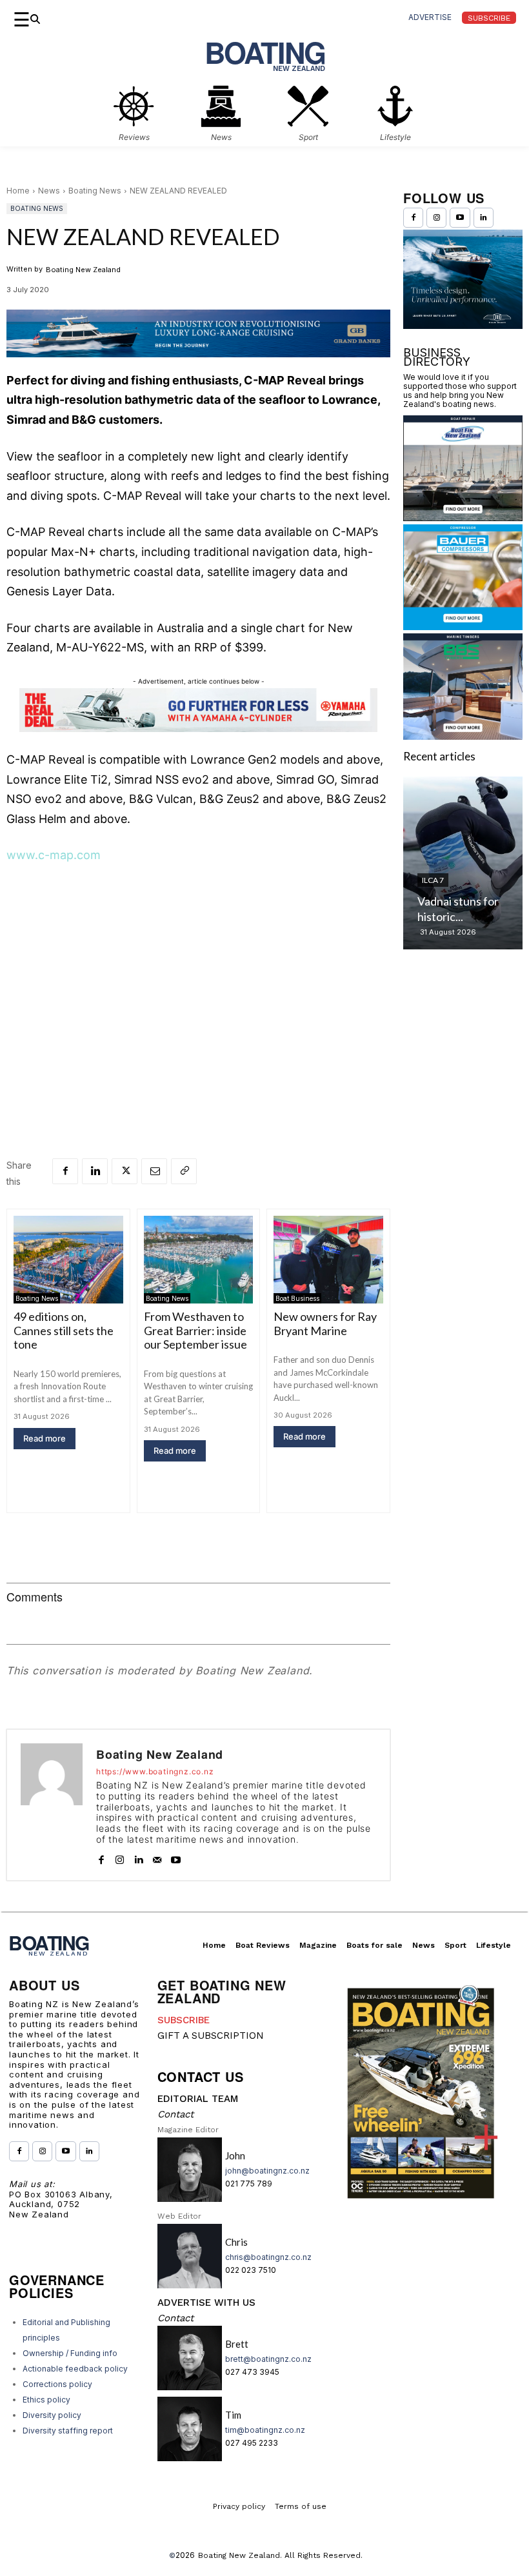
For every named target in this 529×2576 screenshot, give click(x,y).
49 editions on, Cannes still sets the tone (64, 1330)
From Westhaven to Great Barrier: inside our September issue (195, 1330)
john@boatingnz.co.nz (267, 2171)
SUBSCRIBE (184, 2020)
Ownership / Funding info (70, 2353)
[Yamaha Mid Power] (198, 728)
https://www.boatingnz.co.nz (155, 1772)
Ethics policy (46, 2400)
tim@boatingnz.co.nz (265, 2430)
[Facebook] (65, 1171)
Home (18, 191)
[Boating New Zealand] (52, 1805)
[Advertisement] (198, 973)
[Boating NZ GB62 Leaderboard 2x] (198, 333)
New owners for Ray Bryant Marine (325, 1323)
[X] (125, 1171)
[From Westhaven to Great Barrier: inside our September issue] (199, 1260)
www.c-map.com (54, 855)
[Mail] (157, 1857)
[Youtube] (176, 1857)
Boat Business (297, 1298)
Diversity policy (52, 2415)
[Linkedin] (95, 1171)
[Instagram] (120, 1857)
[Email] (154, 1171)
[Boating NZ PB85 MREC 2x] (463, 325)
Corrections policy (57, 2384)
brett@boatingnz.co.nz (268, 2359)
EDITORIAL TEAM (198, 2099)
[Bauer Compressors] (463, 626)
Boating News (95, 191)
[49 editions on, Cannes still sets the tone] (68, 1260)
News (49, 191)
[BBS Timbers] (463, 736)
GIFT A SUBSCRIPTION (211, 2036)
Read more (45, 1438)
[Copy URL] (184, 1171)
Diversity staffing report (68, 2431)
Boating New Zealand (83, 270)
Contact (175, 2114)
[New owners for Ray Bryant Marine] (328, 1260)
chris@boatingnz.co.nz (268, 2257)
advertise (430, 17)
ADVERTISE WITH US (206, 2303)
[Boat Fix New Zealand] (463, 517)
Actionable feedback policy (75, 2369)
